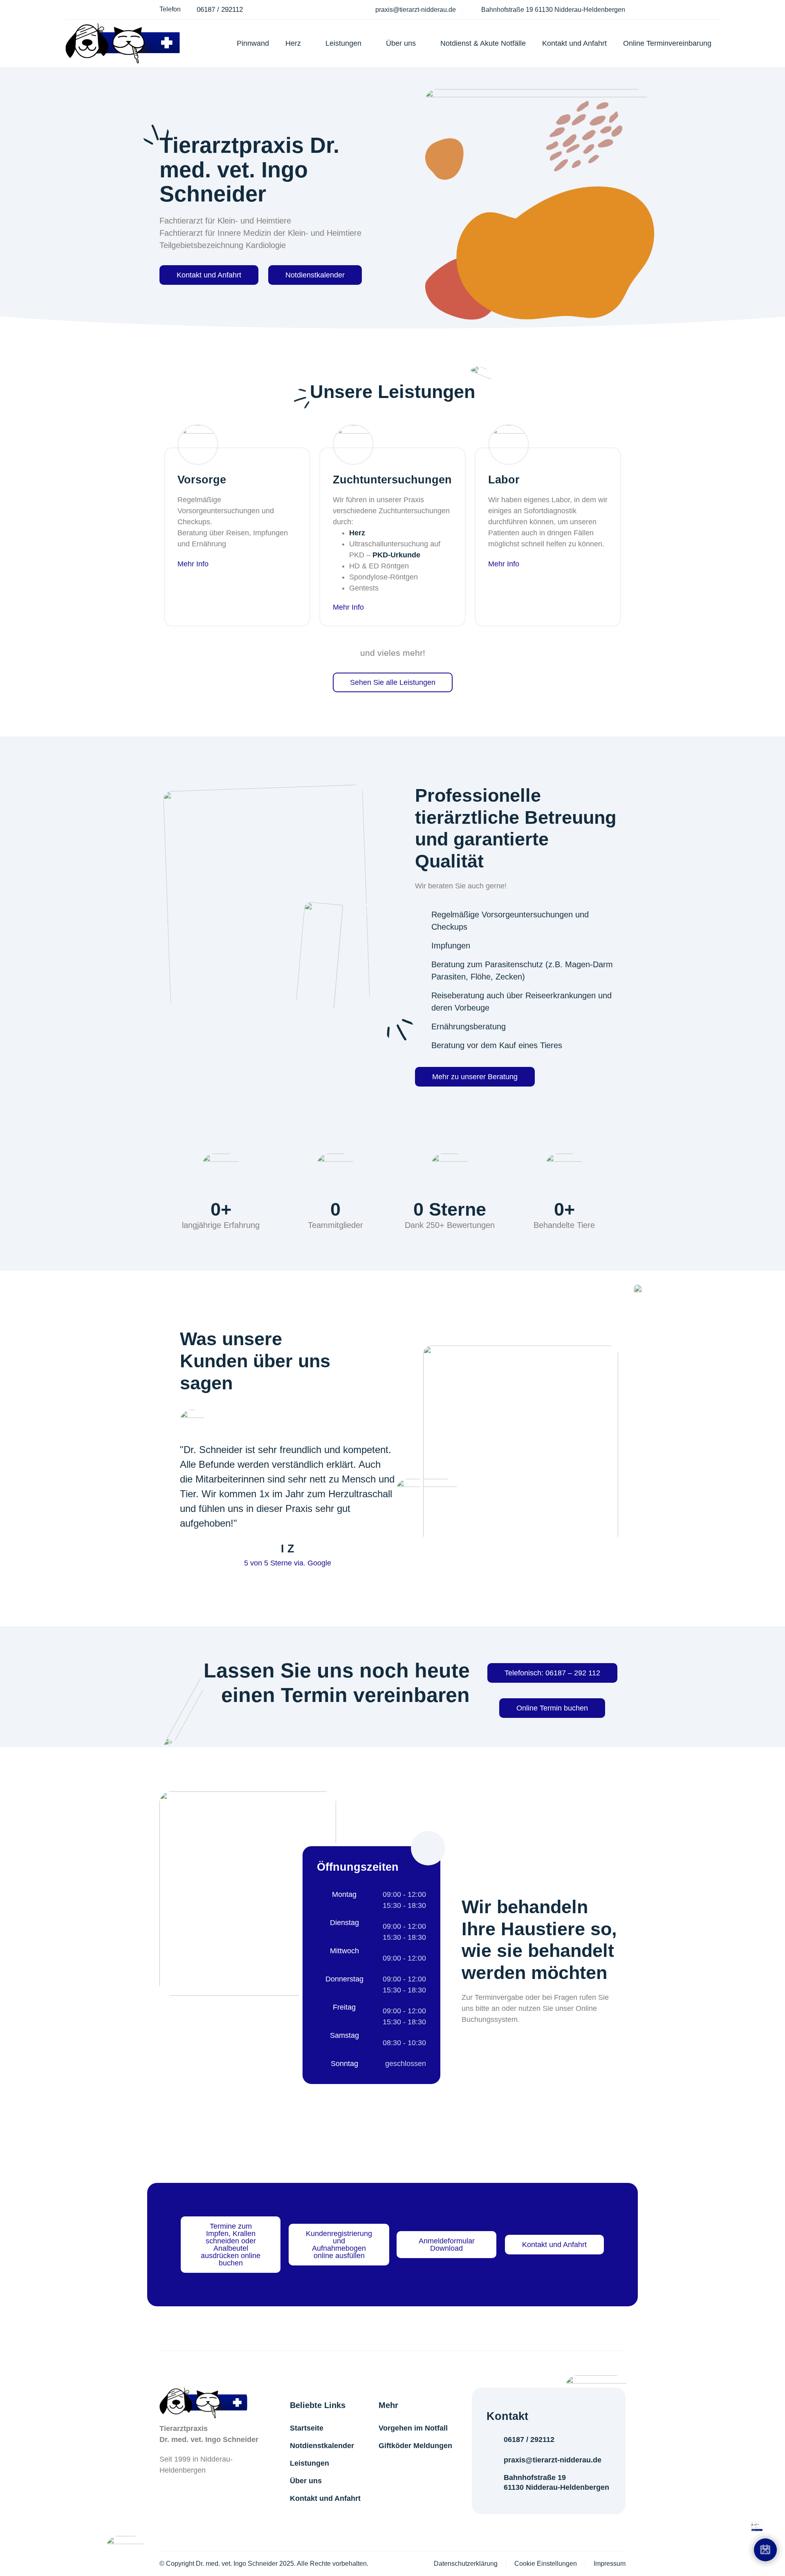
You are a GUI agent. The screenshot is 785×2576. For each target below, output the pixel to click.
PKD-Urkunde (396, 555)
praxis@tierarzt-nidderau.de (553, 2460)
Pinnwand (253, 43)
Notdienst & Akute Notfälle (483, 43)
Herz (293, 43)
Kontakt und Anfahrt (574, 43)
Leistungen (343, 43)
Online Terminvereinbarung (667, 43)
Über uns (401, 43)
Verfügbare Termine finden (687, 2511)
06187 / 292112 (529, 2440)
